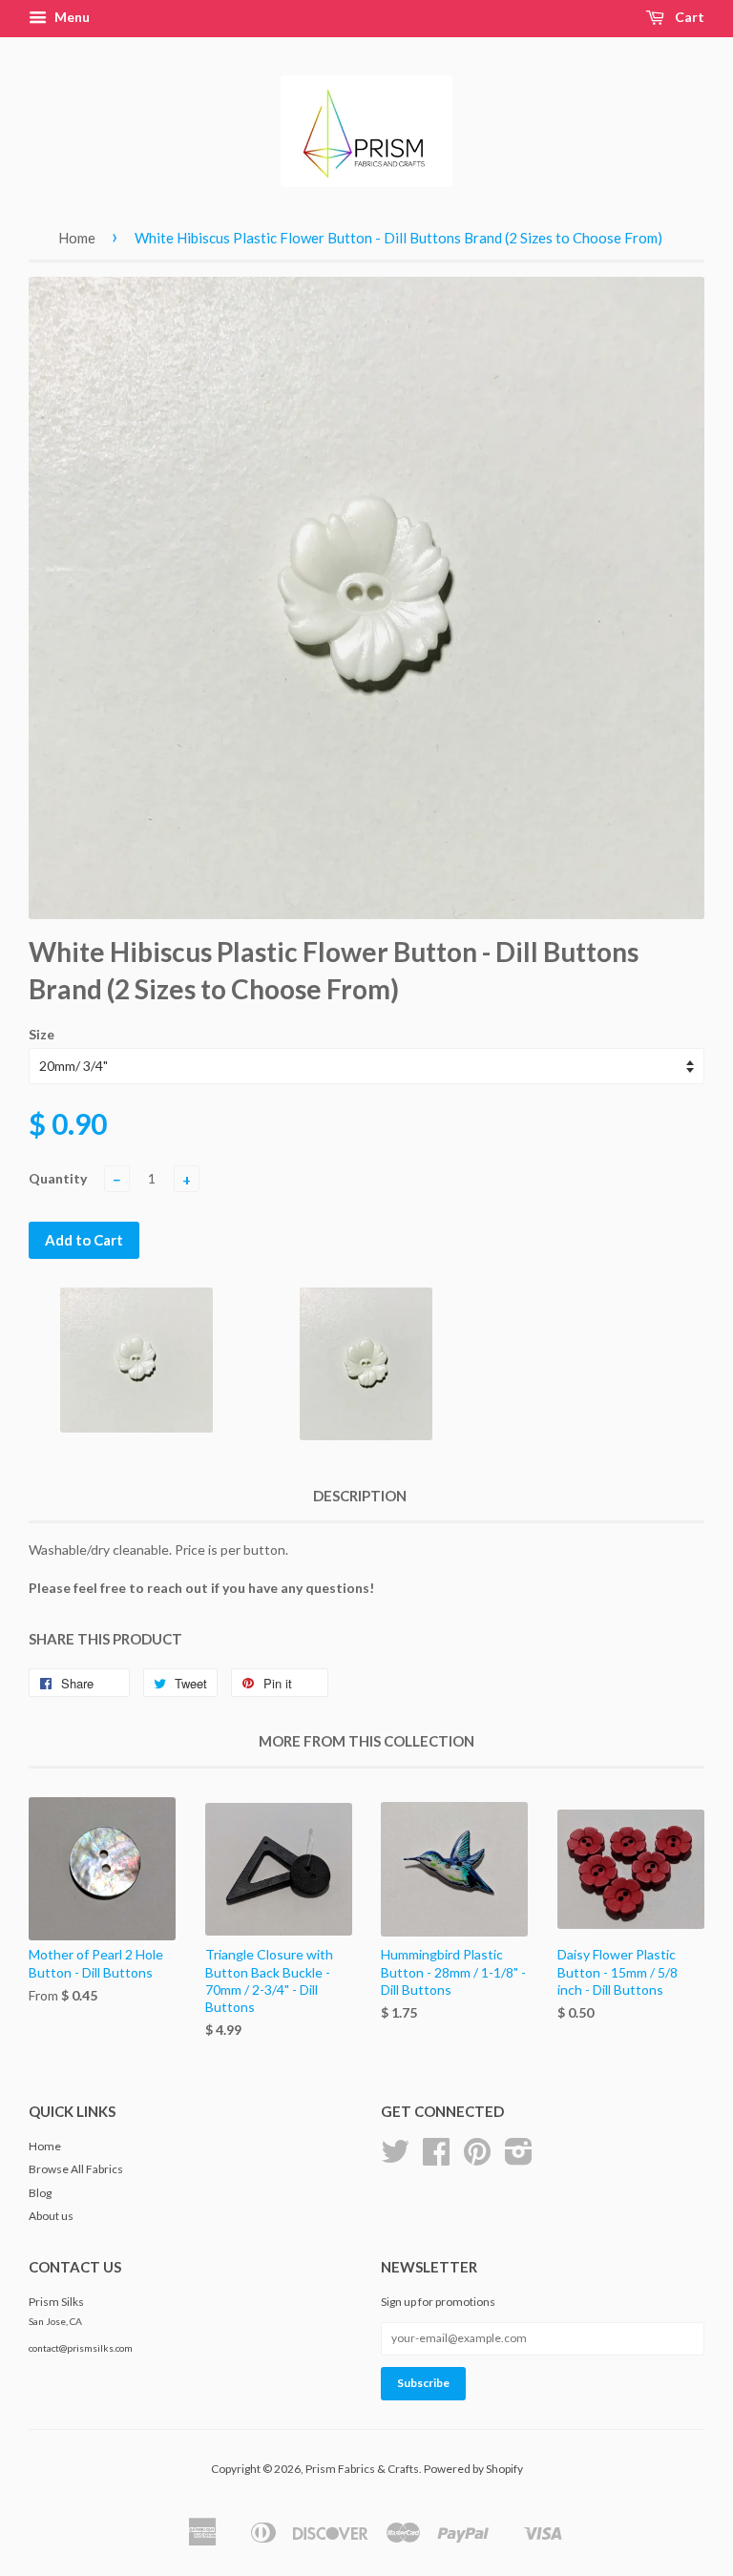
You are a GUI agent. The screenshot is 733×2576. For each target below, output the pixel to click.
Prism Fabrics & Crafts (362, 2469)
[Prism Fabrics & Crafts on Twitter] (395, 2158)
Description (360, 1496)
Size (42, 1034)
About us (51, 2216)
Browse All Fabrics (76, 2169)
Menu (71, 17)
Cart (688, 17)
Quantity (58, 1178)
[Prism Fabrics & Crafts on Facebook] (436, 2158)
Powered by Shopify (473, 2469)
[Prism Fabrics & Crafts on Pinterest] (477, 2158)
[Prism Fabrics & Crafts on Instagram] (519, 2158)
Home (77, 238)
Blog (40, 2193)
